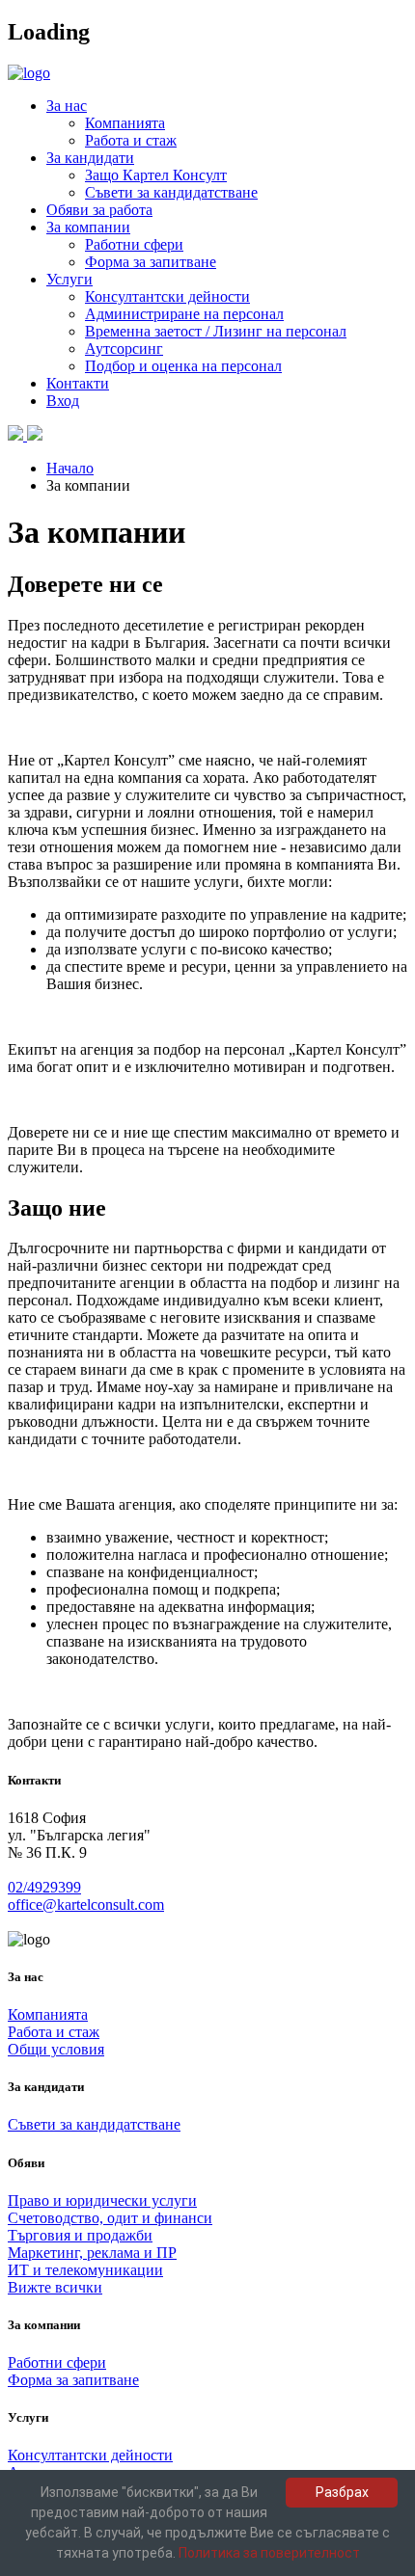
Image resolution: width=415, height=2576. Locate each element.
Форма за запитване (151, 262)
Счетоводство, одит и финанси (110, 2218)
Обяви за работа (99, 210)
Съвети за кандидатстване (171, 192)
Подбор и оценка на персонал (183, 366)
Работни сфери (134, 244)
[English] (35, 435)
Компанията (125, 123)
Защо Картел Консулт (156, 175)
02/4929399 (44, 1887)
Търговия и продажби (80, 2235)
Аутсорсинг (124, 349)
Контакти (78, 383)
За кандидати (90, 158)
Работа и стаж (131, 140)
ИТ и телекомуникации (85, 2270)
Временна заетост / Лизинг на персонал (216, 331)
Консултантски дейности (167, 296)
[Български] (17, 435)
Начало (70, 468)
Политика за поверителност (269, 2553)
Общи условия (56, 2049)
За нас (67, 106)
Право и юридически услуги (102, 2200)
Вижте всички (55, 2287)
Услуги (69, 279)
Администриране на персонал (184, 314)
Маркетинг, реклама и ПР (92, 2253)
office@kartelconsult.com (86, 1905)
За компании (88, 227)
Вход (63, 401)
